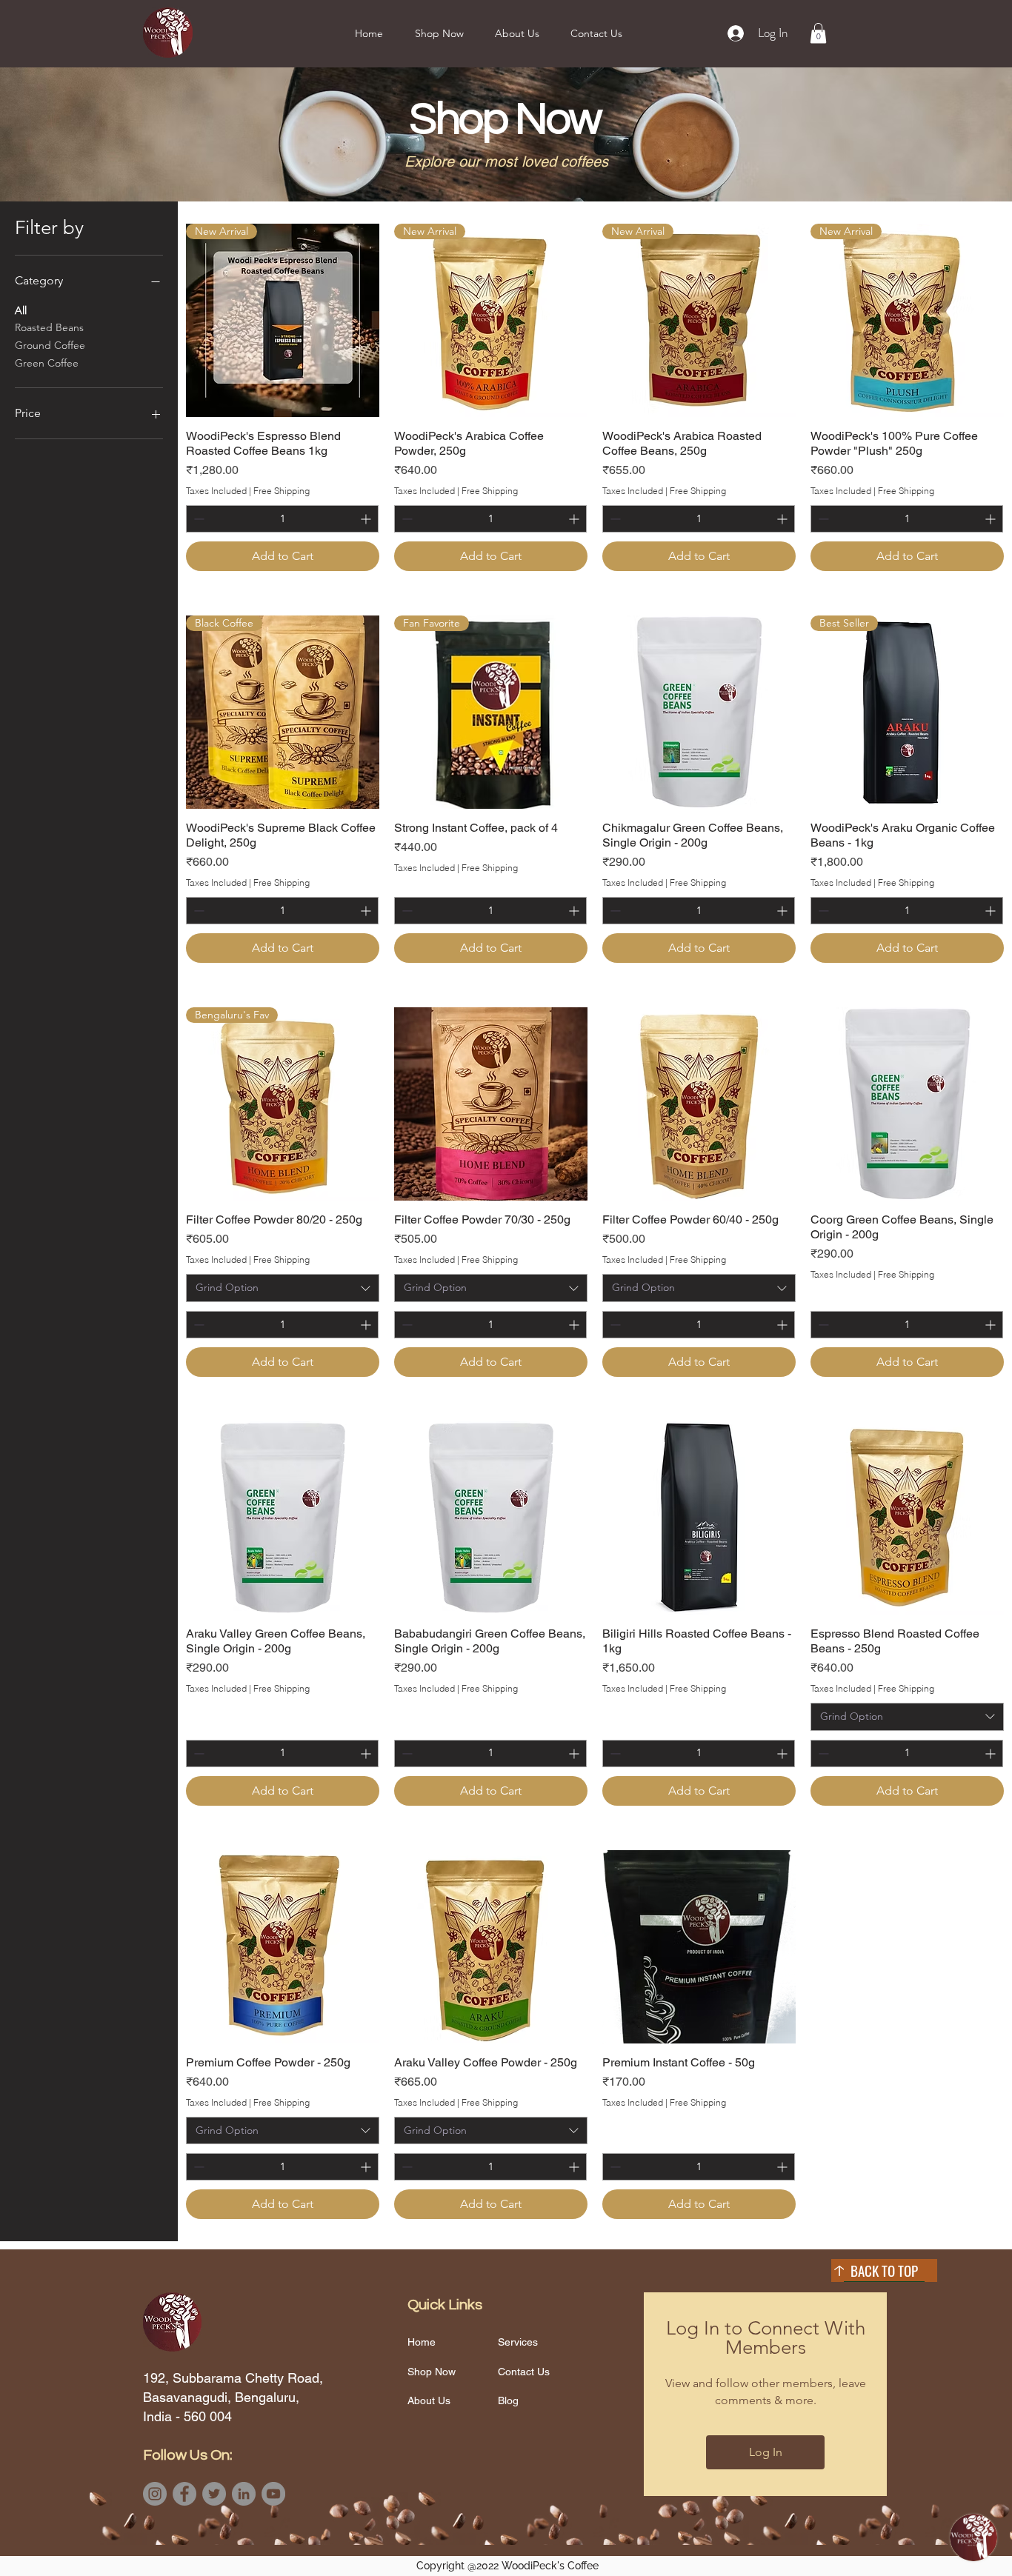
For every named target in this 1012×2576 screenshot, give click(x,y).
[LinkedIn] (244, 2494)
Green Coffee (47, 363)
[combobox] (283, 1288)
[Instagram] (155, 2494)
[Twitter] (214, 2494)
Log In (766, 2452)
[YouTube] (273, 2494)
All (21, 310)
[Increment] (367, 519)
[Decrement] (197, 519)
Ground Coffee (50, 345)
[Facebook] (184, 2494)
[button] (439, 33)
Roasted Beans (49, 327)
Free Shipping (282, 491)
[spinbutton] (282, 519)
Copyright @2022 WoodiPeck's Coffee (507, 2566)
